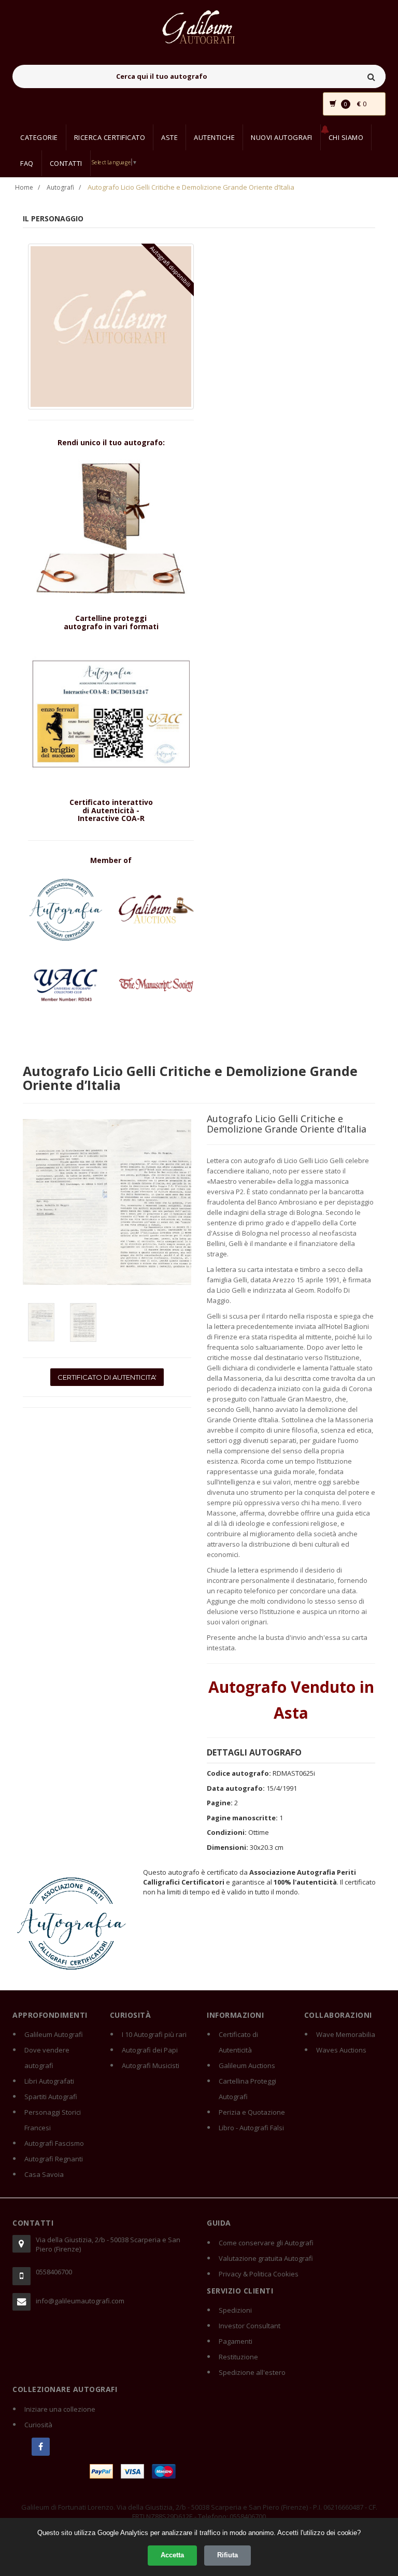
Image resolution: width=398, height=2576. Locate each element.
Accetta (172, 2555)
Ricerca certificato (110, 137)
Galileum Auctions (247, 2065)
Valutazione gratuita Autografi (266, 2258)
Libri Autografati (49, 2081)
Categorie (39, 137)
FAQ (27, 163)
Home (24, 187)
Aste (169, 137)
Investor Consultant (250, 2326)
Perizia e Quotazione (252, 2112)
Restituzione (238, 2357)
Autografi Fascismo (54, 2143)
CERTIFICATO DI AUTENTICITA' (107, 1377)
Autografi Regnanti (54, 2159)
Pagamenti (236, 2341)
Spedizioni (235, 2310)
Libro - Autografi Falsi (251, 2128)
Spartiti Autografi (51, 2097)
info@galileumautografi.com (80, 2301)
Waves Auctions (341, 2050)
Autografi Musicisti (151, 2065)
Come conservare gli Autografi (266, 2243)
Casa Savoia (44, 2174)
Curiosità (38, 2425)
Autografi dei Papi (150, 2050)
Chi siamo (346, 137)
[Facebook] (41, 2447)
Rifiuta (228, 2555)
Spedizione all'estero (252, 2372)
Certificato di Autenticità (238, 2042)
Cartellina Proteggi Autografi (247, 2089)
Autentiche (214, 137)
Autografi (60, 187)
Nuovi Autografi (282, 137)
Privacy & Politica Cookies (259, 2274)
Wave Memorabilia (346, 2034)
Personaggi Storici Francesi (53, 2120)
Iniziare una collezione (60, 2409)
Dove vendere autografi (47, 2058)
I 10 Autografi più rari (154, 2034)
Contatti (66, 163)
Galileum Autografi (54, 2034)
